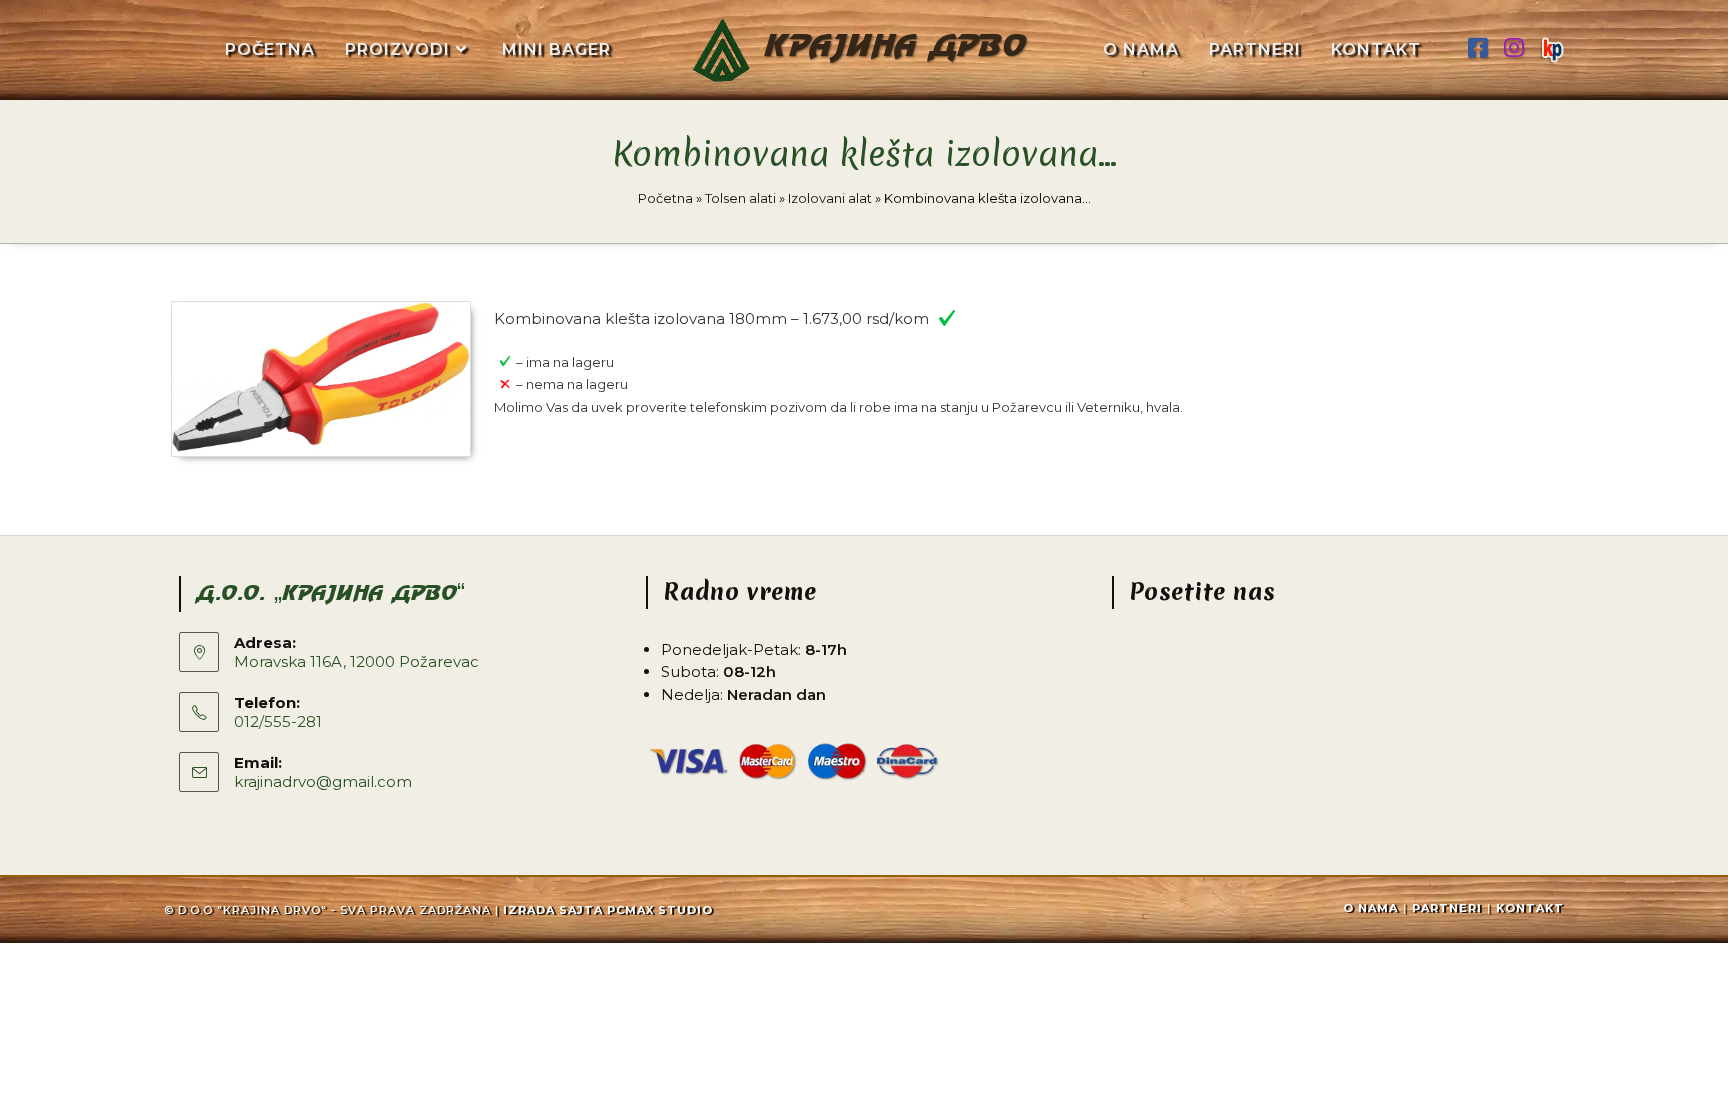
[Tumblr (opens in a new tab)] (1552, 47)
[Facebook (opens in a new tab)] (1478, 48)
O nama (1370, 908)
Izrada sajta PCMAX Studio (608, 910)
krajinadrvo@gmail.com (323, 781)
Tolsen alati (740, 198)
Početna (665, 198)
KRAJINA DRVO (895, 47)
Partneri (1447, 908)
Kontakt (1530, 908)
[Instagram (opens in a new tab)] (1514, 48)
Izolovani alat (830, 198)
